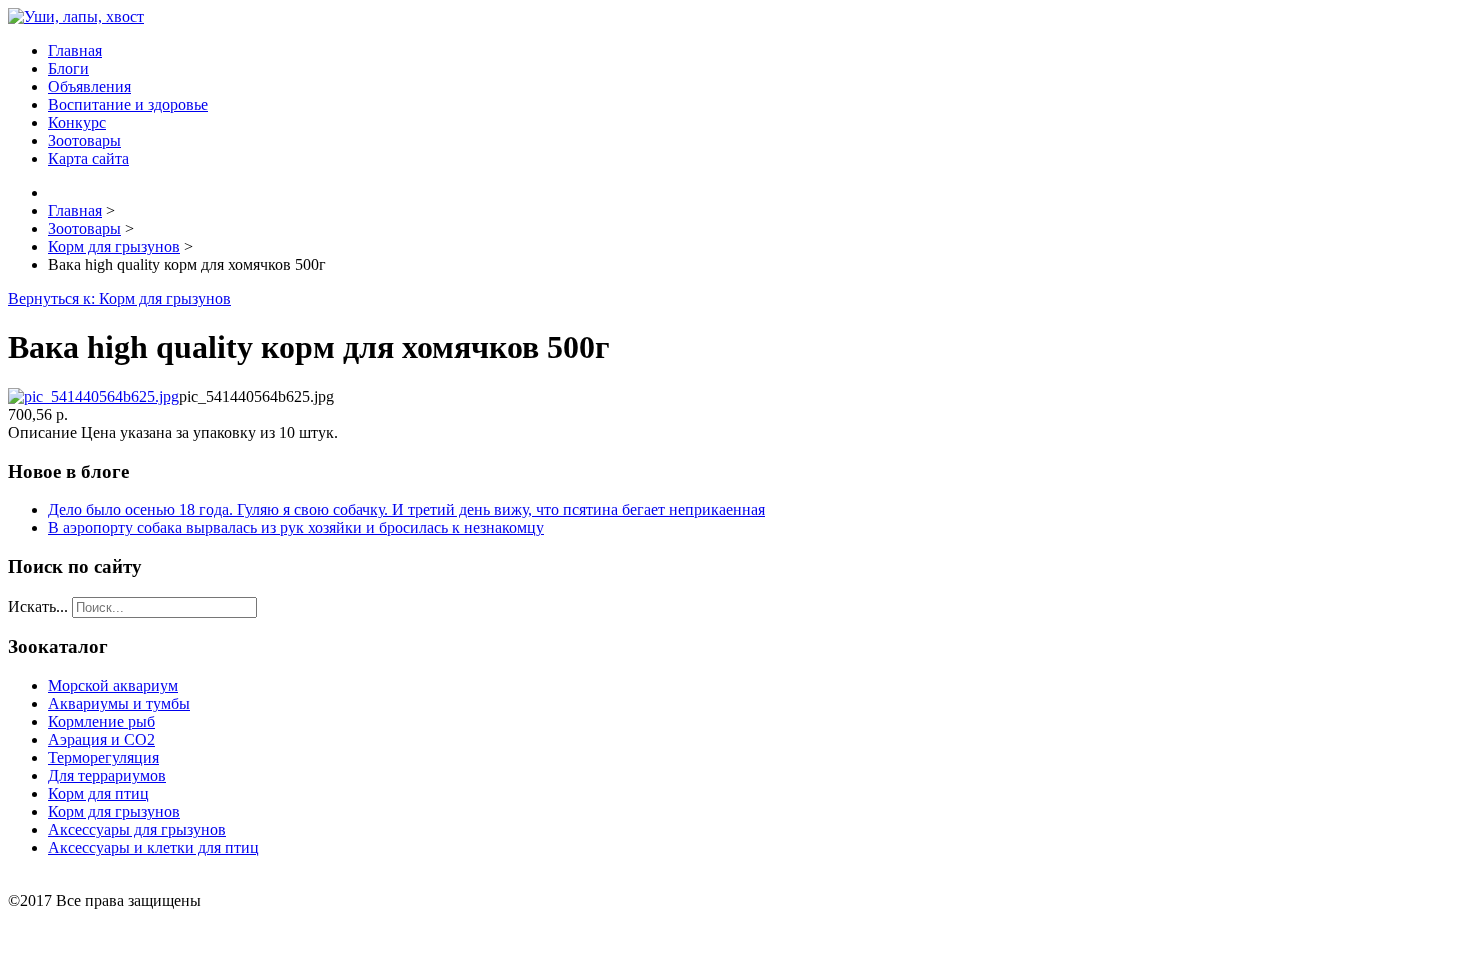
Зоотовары (84, 140)
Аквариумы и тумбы (119, 703)
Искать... (38, 606)
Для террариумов (107, 775)
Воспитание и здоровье (128, 104)
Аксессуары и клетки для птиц (153, 847)
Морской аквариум (113, 685)
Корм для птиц (98, 793)
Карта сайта (88, 158)
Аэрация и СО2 (101, 739)
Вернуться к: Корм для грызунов (119, 298)
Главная (75, 50)
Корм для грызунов (114, 811)
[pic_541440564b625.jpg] (93, 396)
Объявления (89, 86)
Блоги (68, 68)
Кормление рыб (101, 721)
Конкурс (77, 122)
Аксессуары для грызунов (137, 829)
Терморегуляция (103, 757)
